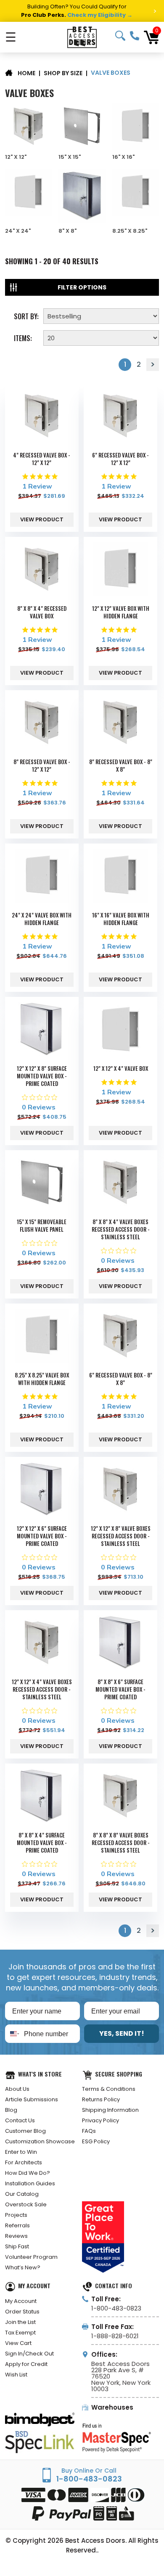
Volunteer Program (31, 2257)
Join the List (20, 2322)
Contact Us (20, 2120)
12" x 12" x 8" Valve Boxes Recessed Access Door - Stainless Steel (121, 1536)
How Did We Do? (28, 2173)
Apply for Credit (26, 2364)
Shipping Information (110, 2110)
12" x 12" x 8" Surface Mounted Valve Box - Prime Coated (42, 1076)
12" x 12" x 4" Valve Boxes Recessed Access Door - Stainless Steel (42, 1689)
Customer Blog (25, 2131)
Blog (11, 2110)
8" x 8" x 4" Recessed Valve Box (42, 612)
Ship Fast (17, 2246)
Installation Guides (30, 2183)
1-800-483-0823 (135, 36)
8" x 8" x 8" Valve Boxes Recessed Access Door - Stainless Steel (121, 1843)
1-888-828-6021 (115, 2336)
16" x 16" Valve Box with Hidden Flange (121, 919)
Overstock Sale (26, 2204)
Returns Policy (101, 2099)
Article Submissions (32, 2099)
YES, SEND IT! (122, 2033)
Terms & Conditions (109, 2089)
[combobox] (13, 2034)
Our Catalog (22, 2194)
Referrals (17, 2225)
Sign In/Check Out (29, 2354)
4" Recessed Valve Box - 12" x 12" (42, 459)
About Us (17, 2089)
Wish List (16, 2375)
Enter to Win (21, 2152)
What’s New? (23, 2267)
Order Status (22, 2312)
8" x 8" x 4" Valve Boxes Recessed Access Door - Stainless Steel (121, 1229)
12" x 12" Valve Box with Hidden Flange (121, 612)
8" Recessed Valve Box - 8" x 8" (121, 765)
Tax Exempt (20, 2333)
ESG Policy (96, 2141)
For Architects (24, 2162)
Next (153, 365)
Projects (16, 2215)
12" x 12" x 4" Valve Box (121, 1068)
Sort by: (26, 315)
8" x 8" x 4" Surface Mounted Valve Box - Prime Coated (42, 1843)
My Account (21, 2301)
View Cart (18, 2343)
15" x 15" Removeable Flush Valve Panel (42, 1225)
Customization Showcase (40, 2141)
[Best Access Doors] (82, 37)
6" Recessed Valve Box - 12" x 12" (120, 459)
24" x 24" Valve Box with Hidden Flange (42, 919)
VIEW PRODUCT (42, 519)
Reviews (16, 2236)
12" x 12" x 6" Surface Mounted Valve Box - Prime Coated (42, 1536)
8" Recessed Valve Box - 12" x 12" (42, 765)
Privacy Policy (101, 2120)
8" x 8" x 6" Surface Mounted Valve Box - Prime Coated (120, 1689)
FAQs (89, 2131)
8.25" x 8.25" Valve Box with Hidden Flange (42, 1379)
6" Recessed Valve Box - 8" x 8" (121, 1379)
